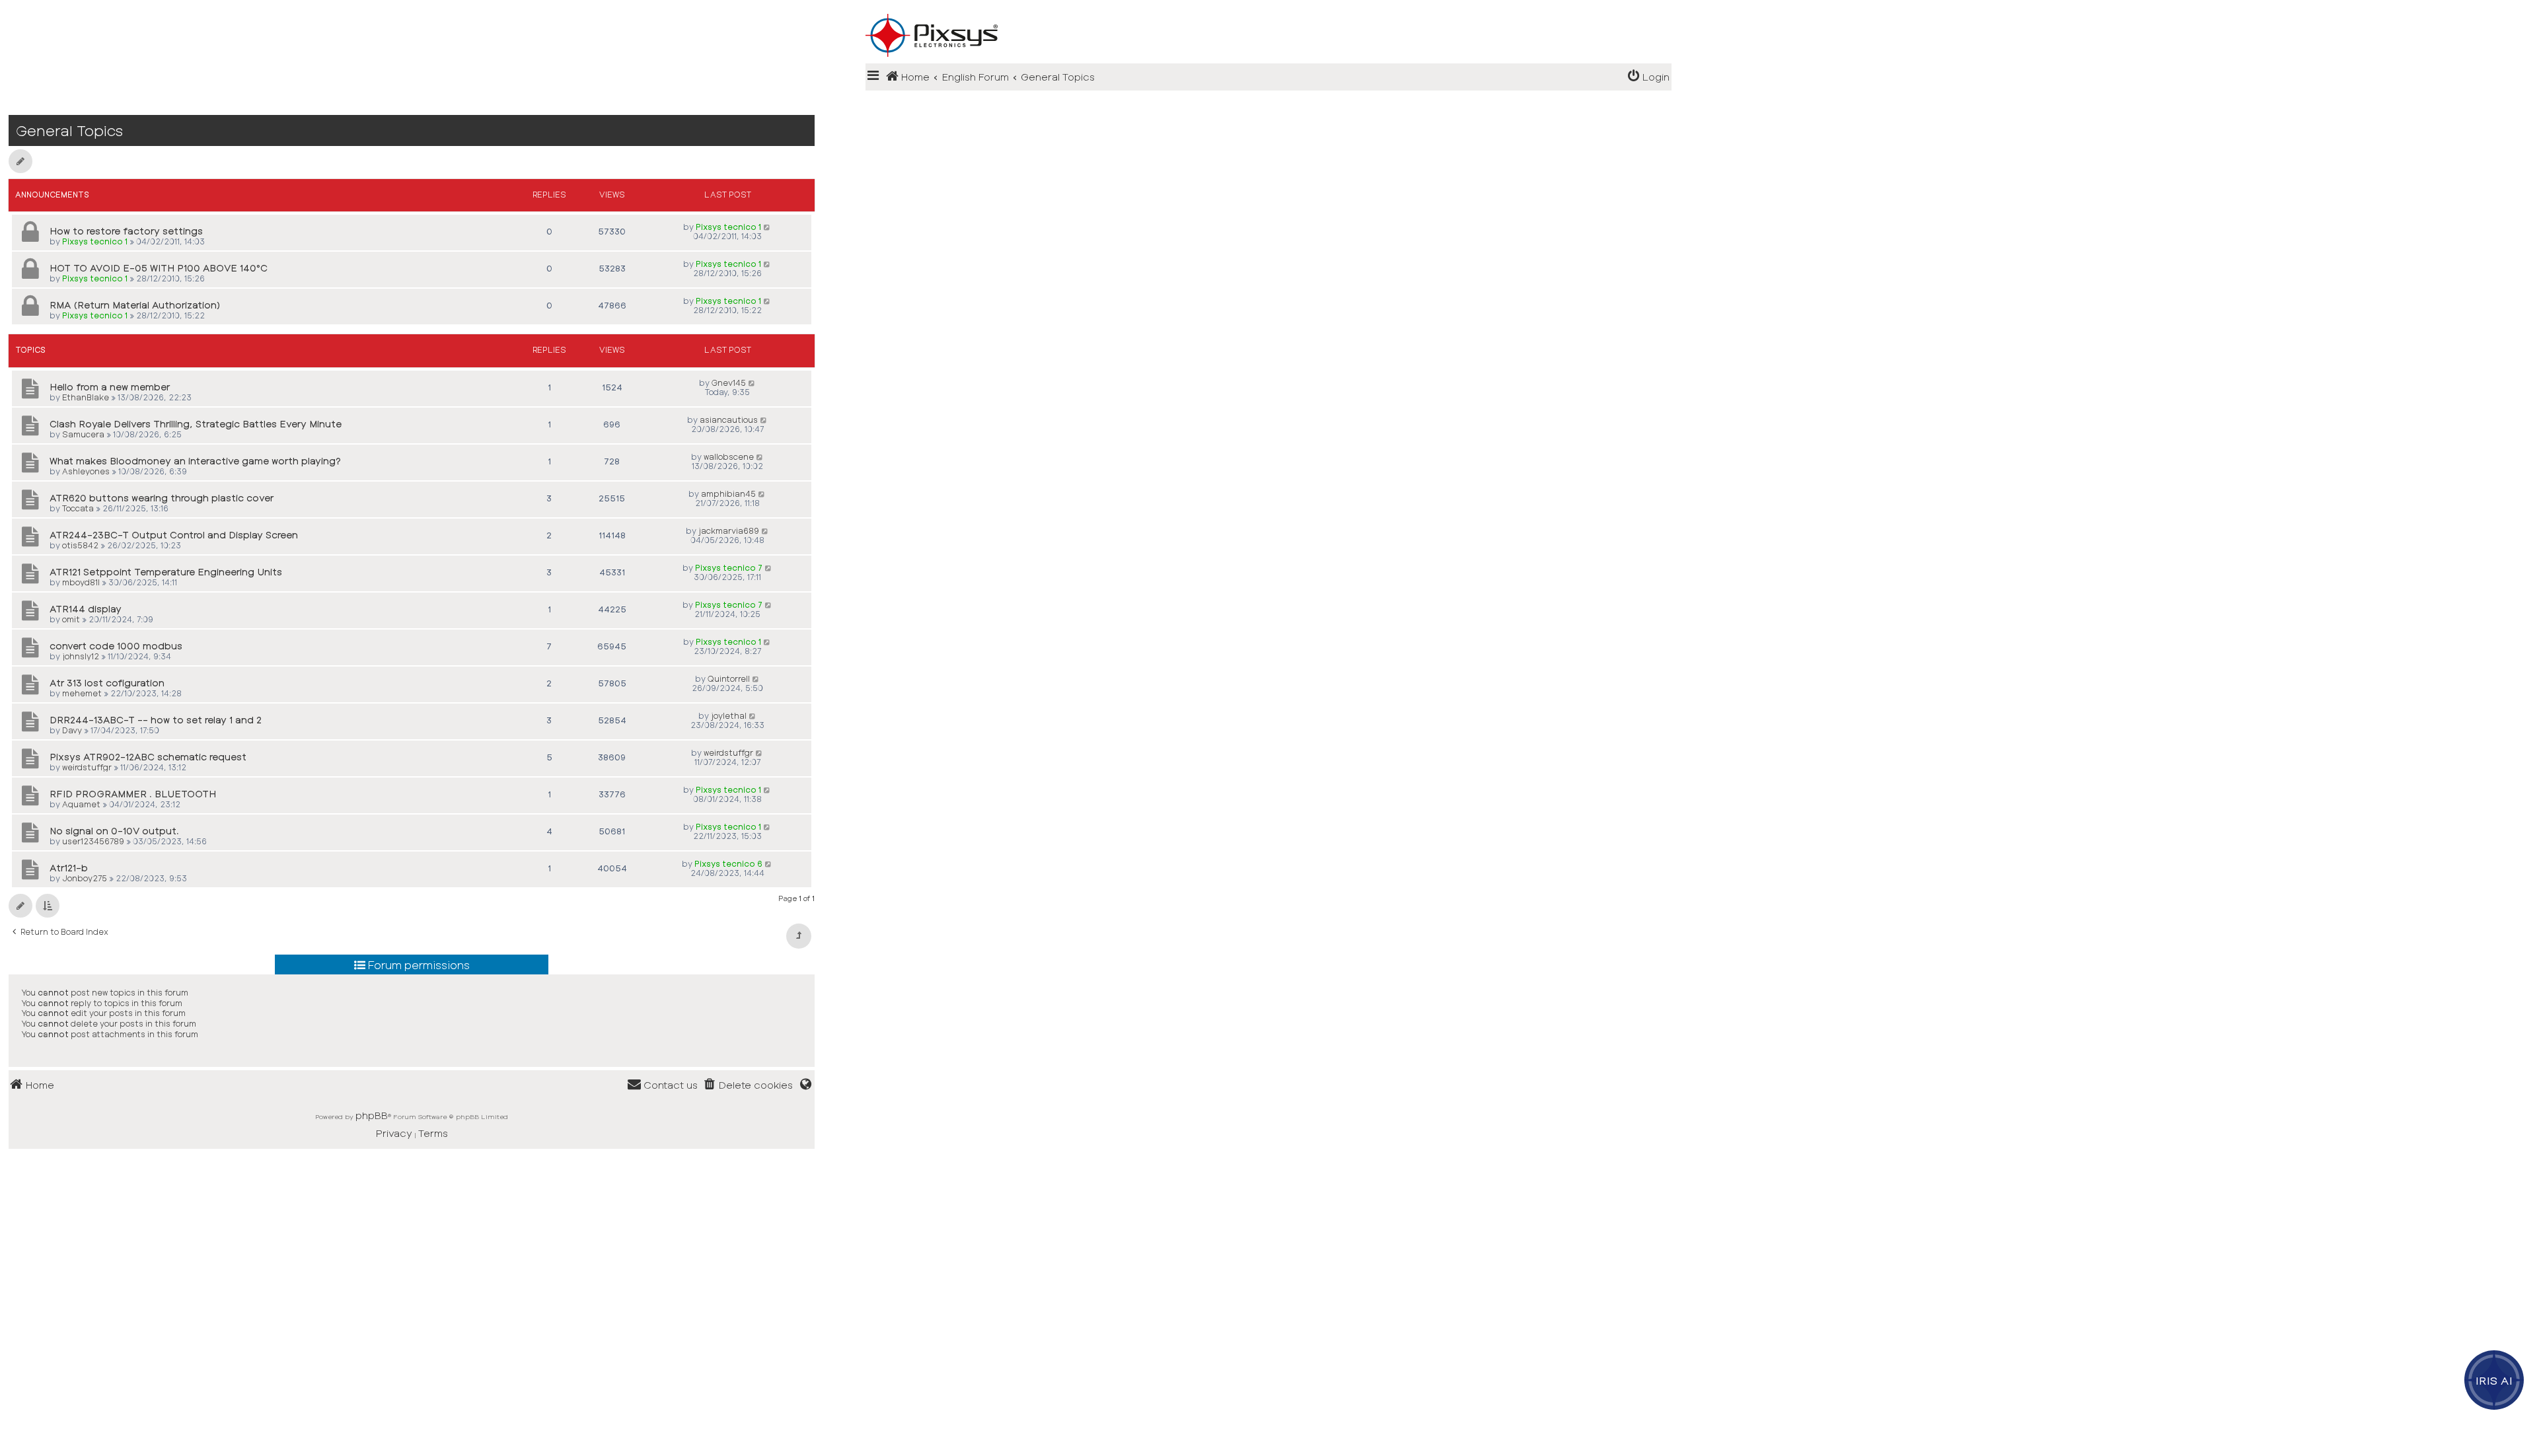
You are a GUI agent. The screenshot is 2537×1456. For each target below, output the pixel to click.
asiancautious (729, 419)
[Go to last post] (767, 227)
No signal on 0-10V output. (114, 831)
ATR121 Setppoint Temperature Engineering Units (166, 572)
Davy (72, 730)
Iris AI (2494, 1380)
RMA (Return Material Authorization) (135, 305)
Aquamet (81, 804)
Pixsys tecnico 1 (95, 241)
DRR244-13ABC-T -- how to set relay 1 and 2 (156, 720)
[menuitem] (1648, 77)
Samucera (83, 434)
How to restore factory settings (126, 231)
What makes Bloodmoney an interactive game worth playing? (195, 461)
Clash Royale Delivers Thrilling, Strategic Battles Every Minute (196, 424)
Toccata (78, 508)
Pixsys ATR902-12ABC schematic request (148, 757)
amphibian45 (728, 493)
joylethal (729, 715)
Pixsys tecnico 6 (728, 863)
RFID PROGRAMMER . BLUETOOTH (133, 794)
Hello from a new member (110, 387)
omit (71, 619)
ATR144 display (86, 609)
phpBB (372, 1115)
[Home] (1268, 14)
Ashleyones (86, 471)
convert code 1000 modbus (116, 646)
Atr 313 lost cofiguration (107, 683)
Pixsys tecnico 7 (729, 567)
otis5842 (80, 545)
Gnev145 (729, 382)
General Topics (69, 130)
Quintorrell (729, 678)
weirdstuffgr (87, 767)
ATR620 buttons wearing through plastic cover (162, 498)
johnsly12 (81, 656)
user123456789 (93, 841)
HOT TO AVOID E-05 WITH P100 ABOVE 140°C (159, 268)
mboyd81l (81, 582)
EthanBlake (86, 397)
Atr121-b (69, 868)
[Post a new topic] (20, 161)
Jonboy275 (85, 878)
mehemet (82, 693)
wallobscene (729, 456)
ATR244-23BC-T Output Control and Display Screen (174, 535)
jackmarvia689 (729, 530)
